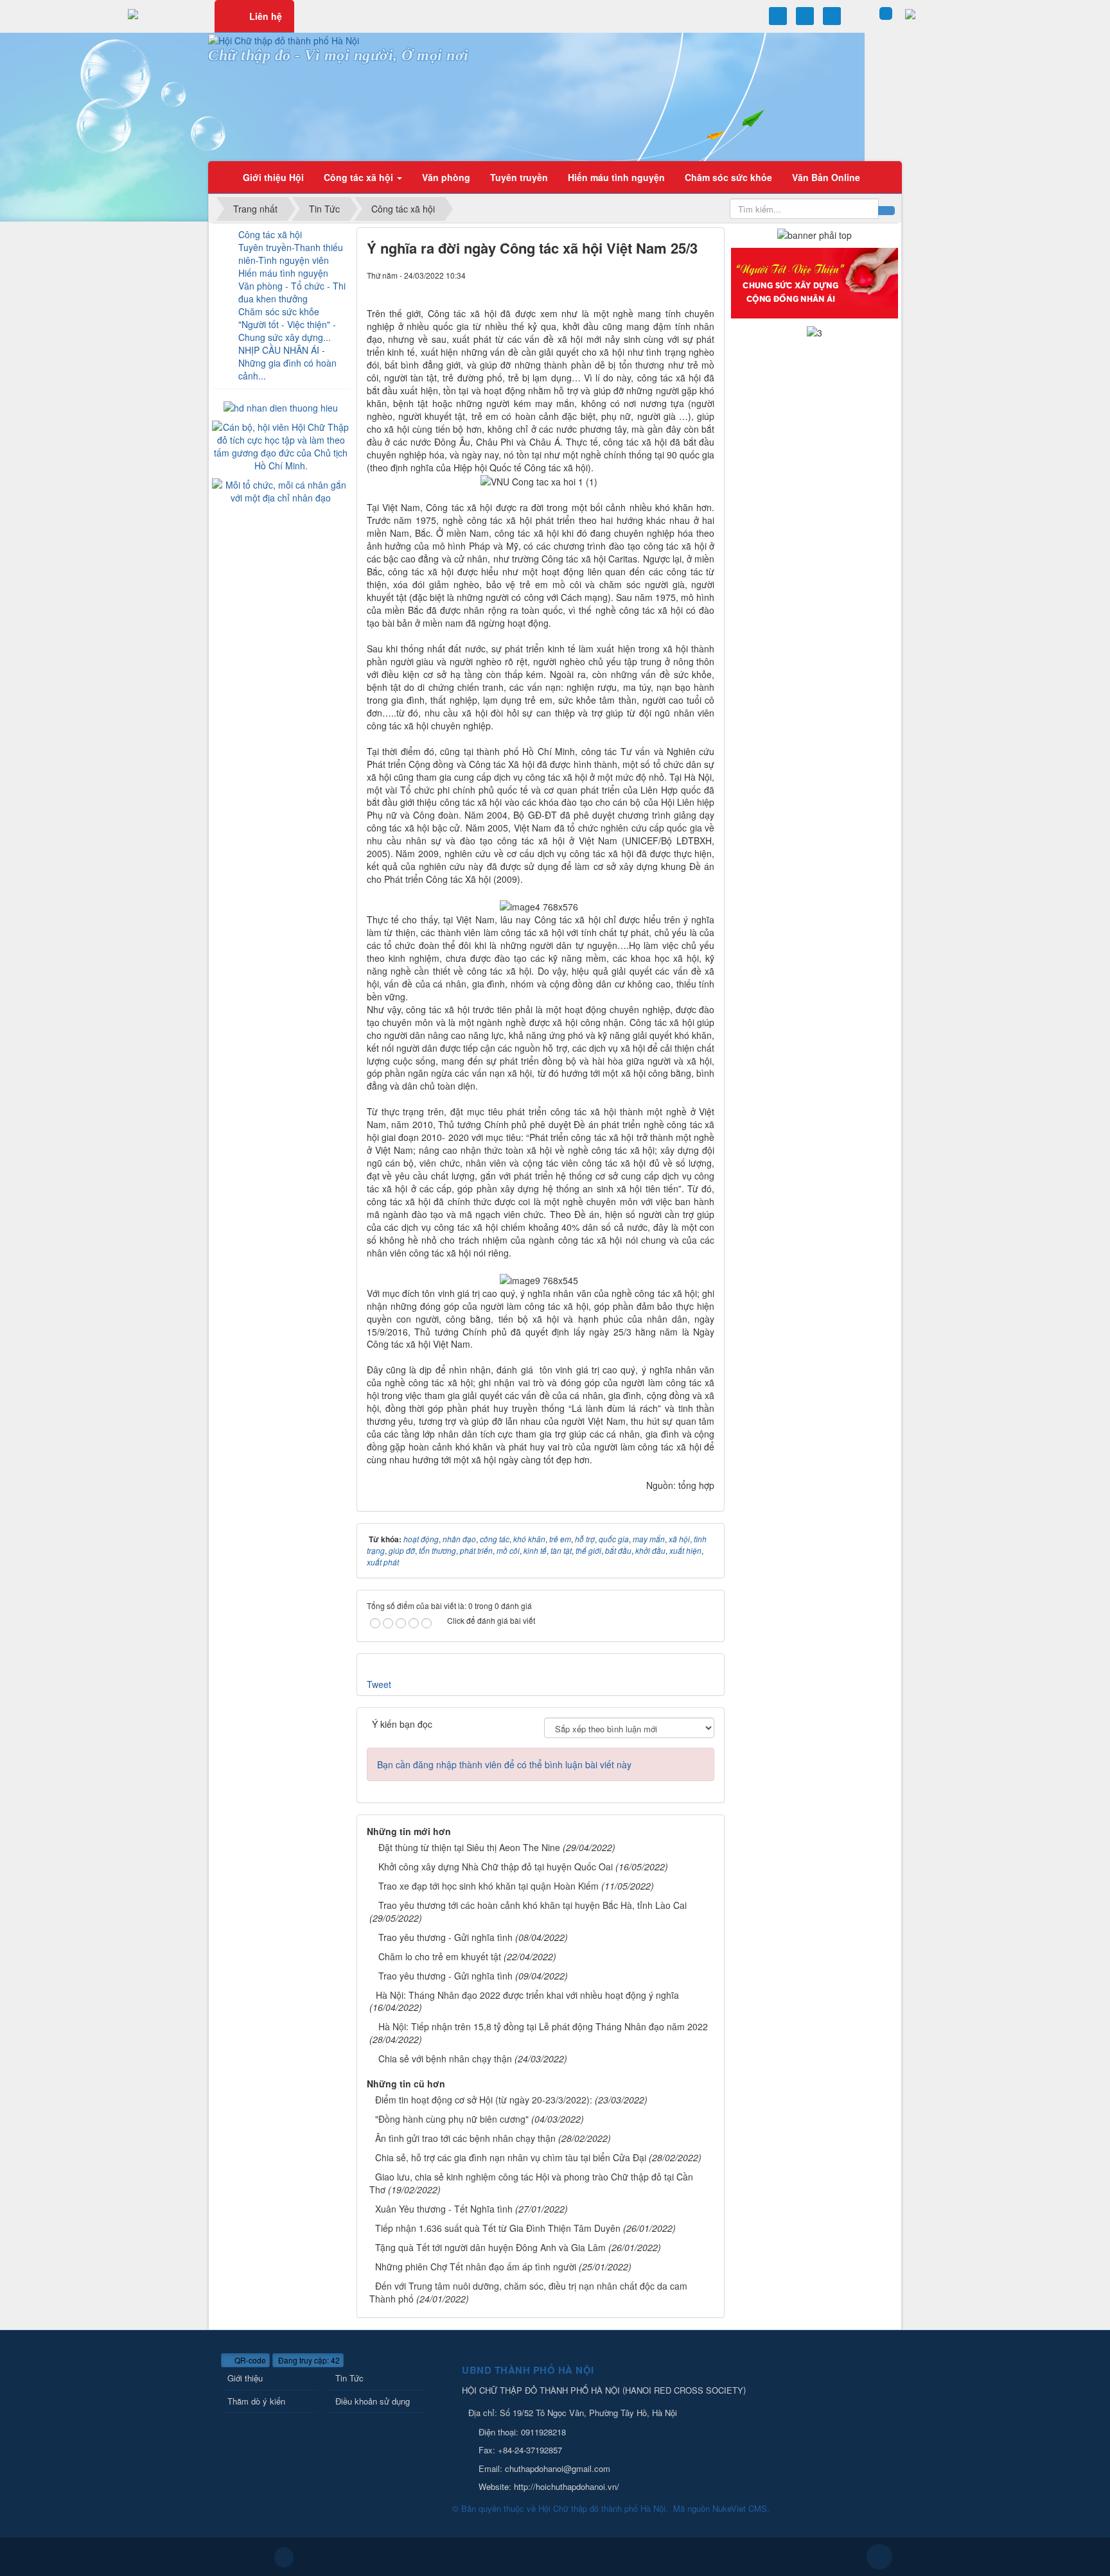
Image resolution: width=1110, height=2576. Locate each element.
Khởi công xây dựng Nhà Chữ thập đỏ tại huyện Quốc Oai (496, 1867)
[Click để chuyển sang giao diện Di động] (284, 2557)
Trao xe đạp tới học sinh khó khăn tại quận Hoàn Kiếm (489, 1886)
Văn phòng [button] (446, 177)
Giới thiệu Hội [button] (273, 177)
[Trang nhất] (222, 177)
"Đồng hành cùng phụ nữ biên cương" (452, 2119)
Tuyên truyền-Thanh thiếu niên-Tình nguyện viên (291, 254)
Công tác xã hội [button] (360, 177)
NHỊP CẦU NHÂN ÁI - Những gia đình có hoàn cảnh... (287, 363)
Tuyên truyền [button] (519, 177)
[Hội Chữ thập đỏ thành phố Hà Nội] (284, 39)
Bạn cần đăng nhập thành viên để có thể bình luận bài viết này (504, 1764)
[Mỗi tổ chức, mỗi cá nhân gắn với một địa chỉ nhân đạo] (281, 489)
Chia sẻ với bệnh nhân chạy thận (445, 2058)
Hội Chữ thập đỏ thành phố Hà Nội (602, 2508)
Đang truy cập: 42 (308, 2360)
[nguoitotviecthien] (815, 282)
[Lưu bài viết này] (710, 275)
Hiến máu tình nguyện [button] (616, 177)
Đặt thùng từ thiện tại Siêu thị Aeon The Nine (469, 1847)
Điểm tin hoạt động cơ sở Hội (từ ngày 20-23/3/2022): (484, 2100)
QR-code (249, 2360)
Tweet (379, 1684)
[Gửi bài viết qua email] (687, 275)
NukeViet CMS (740, 2508)
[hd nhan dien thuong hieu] (281, 406)
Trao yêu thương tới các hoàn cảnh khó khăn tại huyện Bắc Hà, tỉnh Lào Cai (533, 1905)
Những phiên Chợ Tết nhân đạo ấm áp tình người (476, 2267)
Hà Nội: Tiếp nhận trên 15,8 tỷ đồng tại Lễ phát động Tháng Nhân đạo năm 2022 (543, 2026)
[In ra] (698, 275)
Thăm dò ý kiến (256, 2401)
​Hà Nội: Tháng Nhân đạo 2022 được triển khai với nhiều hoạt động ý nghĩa (527, 1995)
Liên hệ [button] (266, 16)
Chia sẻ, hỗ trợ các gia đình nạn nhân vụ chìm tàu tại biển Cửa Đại (511, 2157)
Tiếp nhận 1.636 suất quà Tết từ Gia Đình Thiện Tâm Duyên (498, 2228)
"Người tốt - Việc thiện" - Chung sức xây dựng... (287, 331)
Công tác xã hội (270, 234)
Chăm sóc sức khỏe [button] (728, 177)
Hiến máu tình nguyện (283, 273)
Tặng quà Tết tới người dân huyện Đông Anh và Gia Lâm (490, 2247)
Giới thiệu (245, 2378)
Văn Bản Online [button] (826, 177)
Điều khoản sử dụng (373, 2401)
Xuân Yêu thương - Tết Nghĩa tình (444, 2209)
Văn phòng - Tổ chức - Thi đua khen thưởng (292, 292)
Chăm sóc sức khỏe (279, 311)
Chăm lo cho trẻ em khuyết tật (440, 1956)
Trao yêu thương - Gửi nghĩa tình (445, 1937)
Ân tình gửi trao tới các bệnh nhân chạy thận (465, 2138)
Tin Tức (349, 2378)
